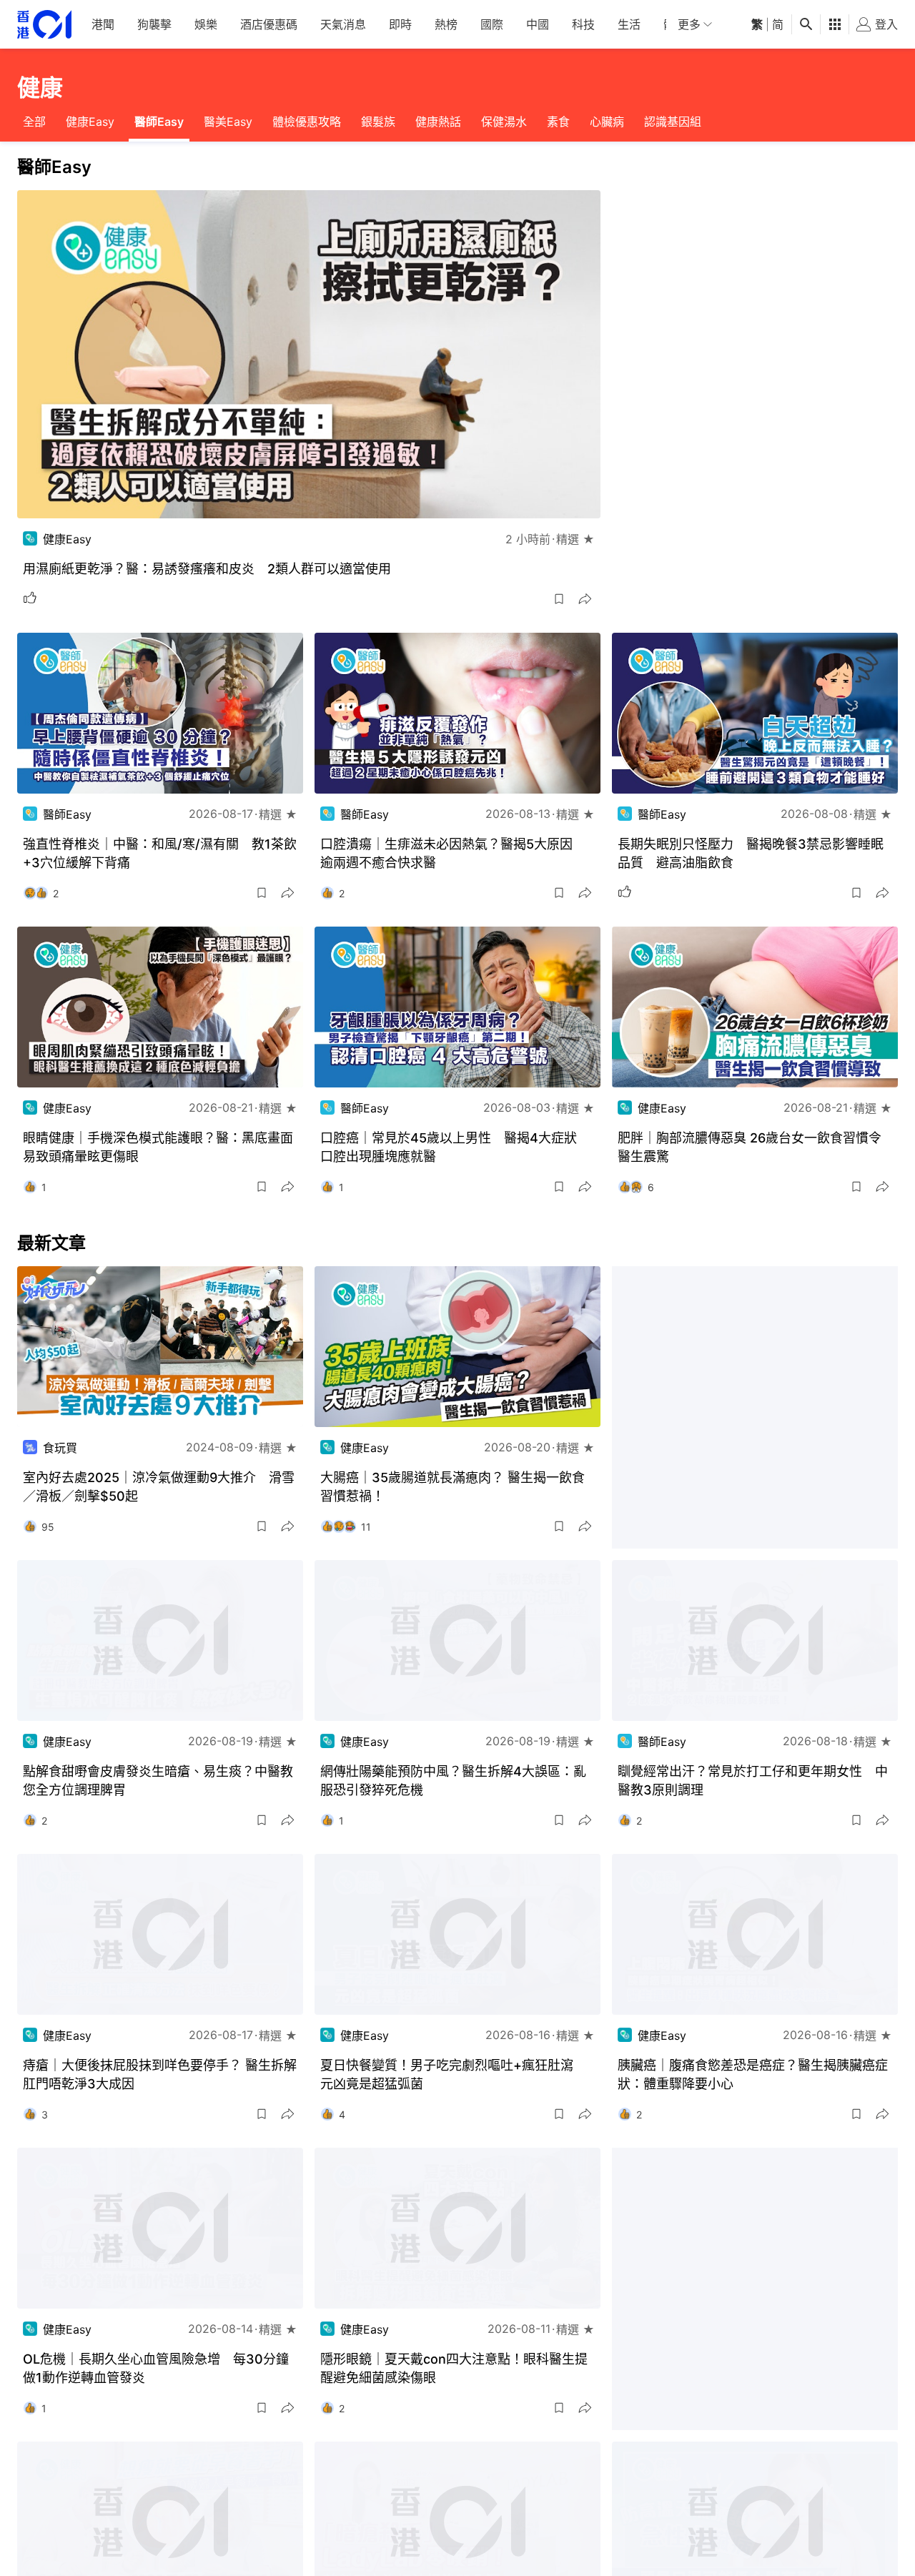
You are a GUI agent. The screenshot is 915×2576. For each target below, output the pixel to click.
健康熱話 (438, 122)
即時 (400, 24)
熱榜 (446, 24)
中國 (538, 24)
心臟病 (607, 122)
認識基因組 (673, 122)
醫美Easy (228, 122)
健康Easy (90, 122)
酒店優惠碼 (269, 24)
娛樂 (206, 24)
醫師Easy (159, 122)
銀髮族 (378, 122)
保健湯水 (504, 122)
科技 (583, 24)
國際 (492, 24)
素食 (558, 122)
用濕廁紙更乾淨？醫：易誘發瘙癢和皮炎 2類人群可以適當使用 (207, 569)
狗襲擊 (154, 24)
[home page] (44, 25)
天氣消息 (343, 24)
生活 (629, 24)
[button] (559, 599)
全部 (34, 122)
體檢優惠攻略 (307, 122)
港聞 (103, 24)
